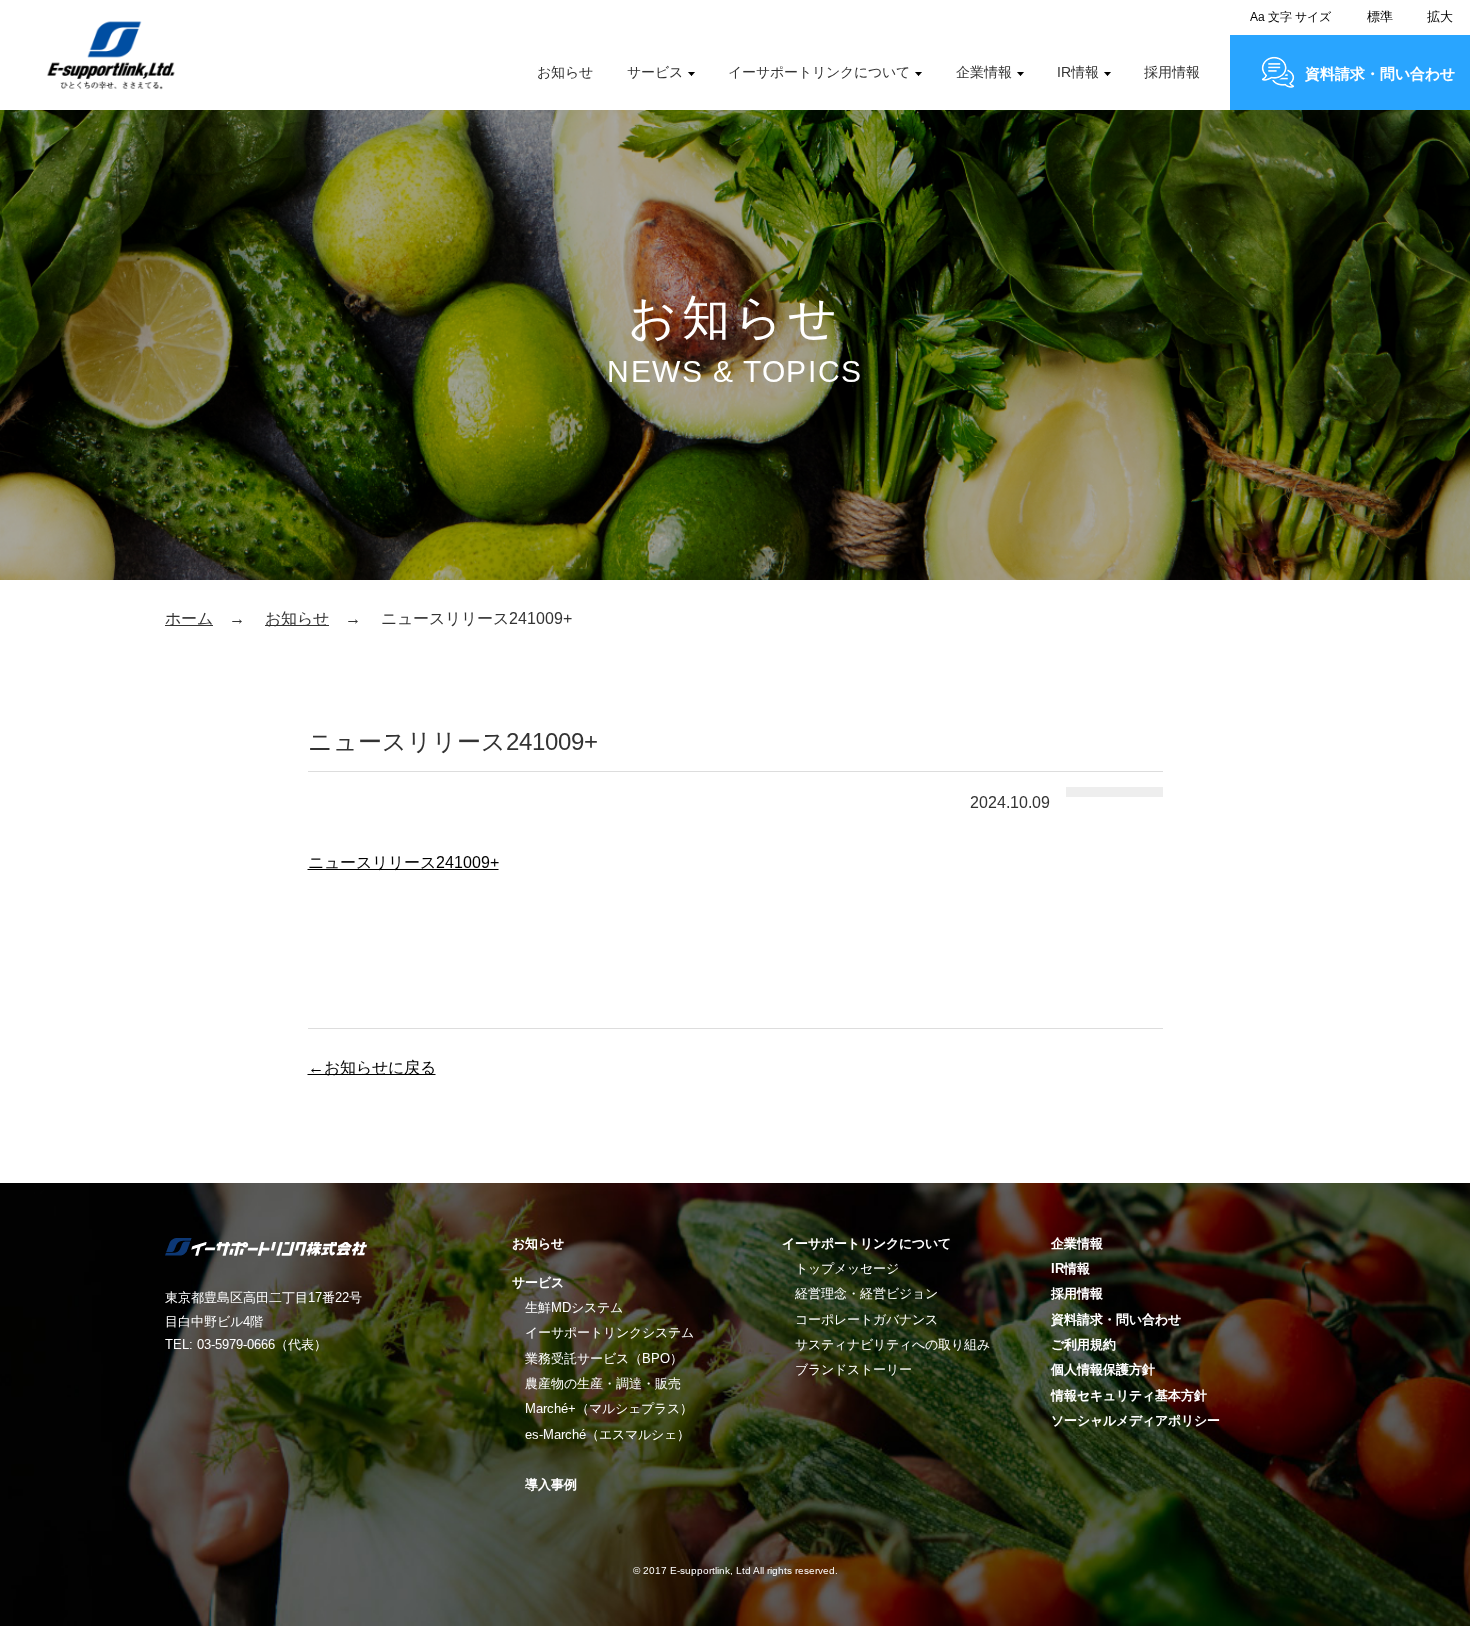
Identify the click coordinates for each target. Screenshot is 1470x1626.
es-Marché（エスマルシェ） (607, 1434)
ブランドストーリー (853, 1369)
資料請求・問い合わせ (1380, 73)
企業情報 (984, 72)
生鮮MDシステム (574, 1307)
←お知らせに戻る (372, 1067)
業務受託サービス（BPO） (604, 1358)
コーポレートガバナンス (866, 1319)
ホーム (189, 618)
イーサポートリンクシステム (609, 1332)
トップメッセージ (847, 1268)
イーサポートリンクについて (819, 72)
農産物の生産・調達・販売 (603, 1383)
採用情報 (1172, 72)
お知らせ (565, 72)
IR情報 (1078, 72)
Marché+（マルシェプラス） (609, 1408)
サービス (655, 72)
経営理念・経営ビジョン (866, 1293)
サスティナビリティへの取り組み (892, 1344)
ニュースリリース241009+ (403, 862)
